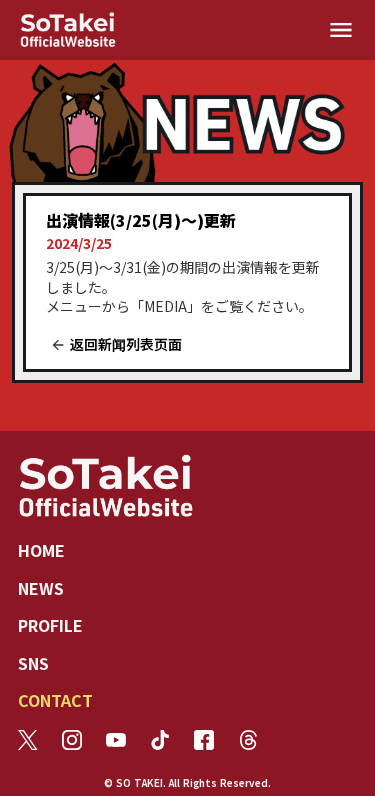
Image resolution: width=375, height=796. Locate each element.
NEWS (41, 588)
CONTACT (55, 700)
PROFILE (50, 625)
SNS (33, 663)
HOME (41, 550)
